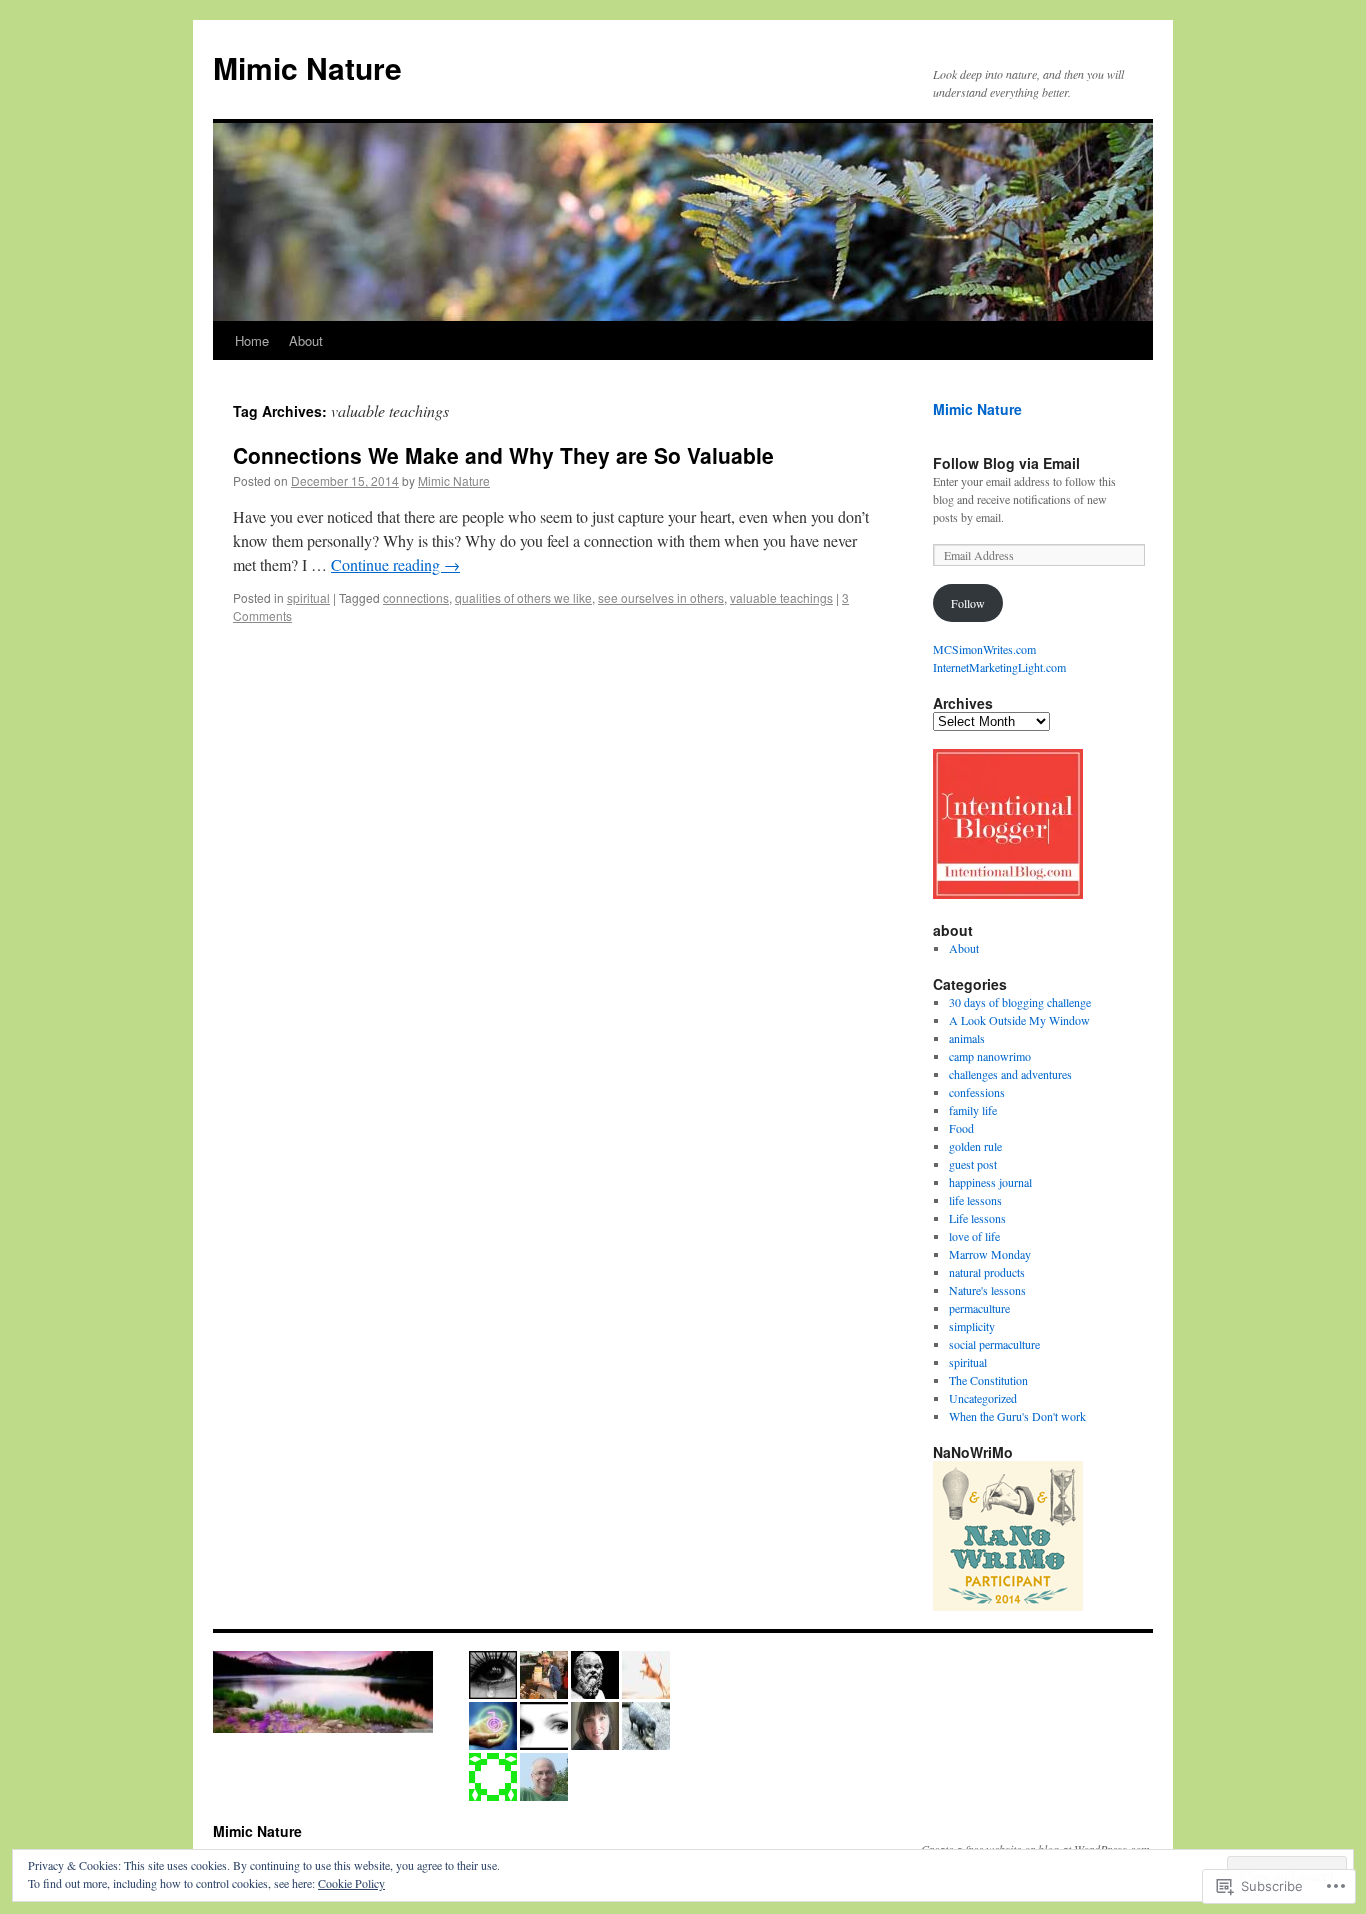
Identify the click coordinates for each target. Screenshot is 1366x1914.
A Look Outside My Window (1019, 1020)
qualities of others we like (523, 597)
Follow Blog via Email (1006, 463)
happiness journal (990, 1182)
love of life (974, 1236)
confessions (977, 1092)
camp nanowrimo (990, 1056)
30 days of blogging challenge (1020, 1002)
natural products (987, 1272)
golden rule (975, 1146)
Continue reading (395, 564)
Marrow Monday (990, 1254)
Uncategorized (983, 1398)
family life (973, 1110)
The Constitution (988, 1380)
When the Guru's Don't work (1017, 1416)
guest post (973, 1164)
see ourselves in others (661, 597)
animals (967, 1038)
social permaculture (994, 1344)
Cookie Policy (351, 1883)
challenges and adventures (1010, 1074)
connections (416, 597)
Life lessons (977, 1218)
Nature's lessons (987, 1290)
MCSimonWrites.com (984, 649)
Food (961, 1128)
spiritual (308, 597)
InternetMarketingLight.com (999, 667)
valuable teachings (781, 597)
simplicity (972, 1326)
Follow (968, 603)
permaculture (979, 1308)
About (306, 340)
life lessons (975, 1200)
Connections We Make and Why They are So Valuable (503, 455)
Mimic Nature (307, 67)
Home (252, 340)
